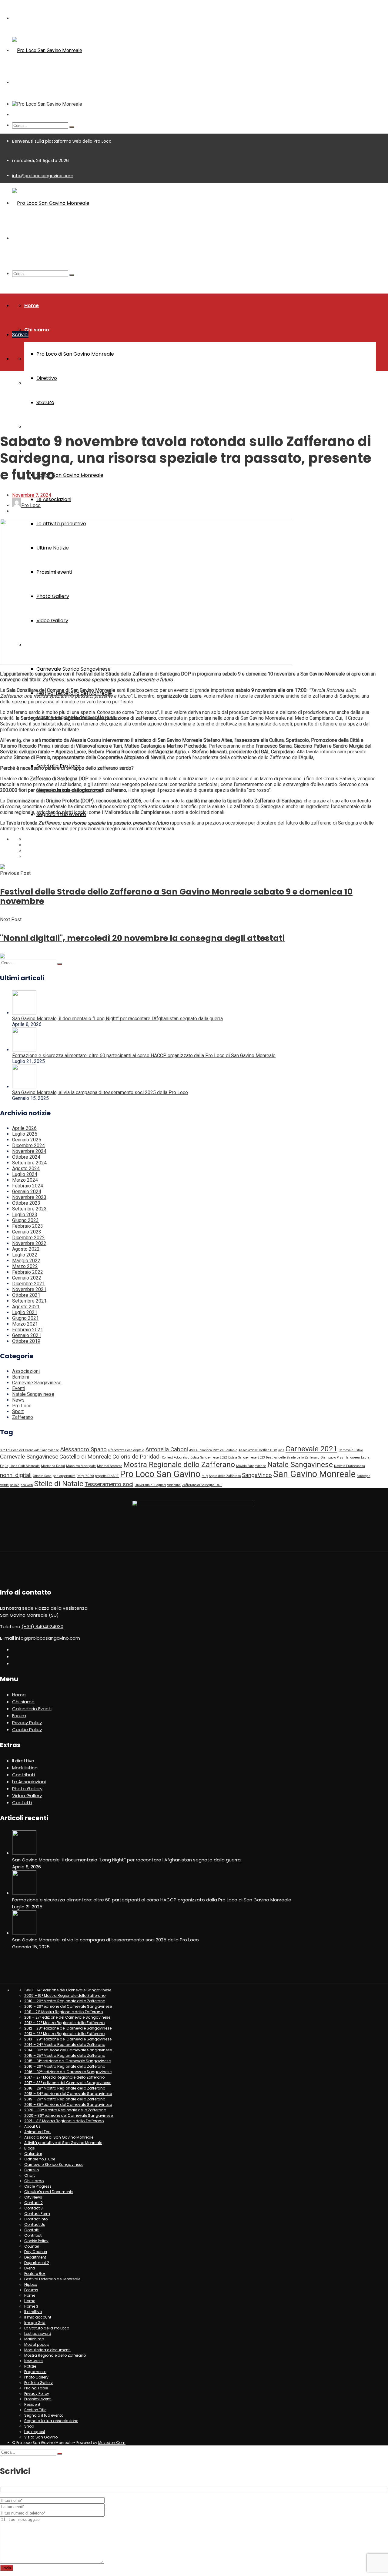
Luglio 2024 (25, 1174)
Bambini (21, 1377)
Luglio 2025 (25, 1134)
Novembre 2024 (29, 1151)
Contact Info (36, 2219)
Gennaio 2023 (27, 1232)
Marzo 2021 (25, 1324)
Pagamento (35, 2372)
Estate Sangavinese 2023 (247, 1457)
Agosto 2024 (26, 1168)
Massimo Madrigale (81, 1466)
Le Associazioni (54, 499)
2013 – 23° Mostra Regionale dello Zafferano (64, 2034)
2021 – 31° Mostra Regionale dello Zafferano (64, 2121)
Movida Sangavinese (251, 1466)
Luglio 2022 (25, 1255)
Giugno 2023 (25, 1220)
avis (281, 1450)
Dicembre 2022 (28, 1238)
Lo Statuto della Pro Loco (47, 2328)
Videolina (174, 1485)
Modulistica (39, 427)
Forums (31, 2290)
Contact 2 (33, 2203)
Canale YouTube (40, 2159)
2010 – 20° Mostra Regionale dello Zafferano (65, 2001)
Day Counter (36, 2252)
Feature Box (35, 2274)
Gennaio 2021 (27, 1335)
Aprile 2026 (24, 1128)
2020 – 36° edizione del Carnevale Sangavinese (69, 2115)
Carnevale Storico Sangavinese (74, 669)
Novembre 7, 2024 (32, 495)
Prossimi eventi (38, 2399)
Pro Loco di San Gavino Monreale (75, 354)
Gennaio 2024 (27, 1192)
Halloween (352, 1457)
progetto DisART (107, 1476)
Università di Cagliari (150, 1485)
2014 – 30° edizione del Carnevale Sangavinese (68, 2050)
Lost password (38, 2334)
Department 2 (37, 2263)
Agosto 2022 (26, 1249)
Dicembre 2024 (28, 1145)
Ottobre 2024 (26, 1157)
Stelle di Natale (59, 1484)
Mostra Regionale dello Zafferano (179, 1464)
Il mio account (38, 2317)
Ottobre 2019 (26, 1341)
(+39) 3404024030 (42, 1627)
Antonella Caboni (167, 1449)
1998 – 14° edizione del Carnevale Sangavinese (68, 1990)
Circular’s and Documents (49, 2192)
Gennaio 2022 (27, 1278)
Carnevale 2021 (311, 1449)
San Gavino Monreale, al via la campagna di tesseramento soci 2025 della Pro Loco (100, 1092)
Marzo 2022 (25, 1266)
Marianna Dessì (53, 1466)
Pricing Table (36, 2388)
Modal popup (37, 2344)
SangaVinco (257, 1475)
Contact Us (35, 2224)
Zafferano (24, 400)
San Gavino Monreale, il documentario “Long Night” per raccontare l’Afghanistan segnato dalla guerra (117, 1019)
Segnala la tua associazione (51, 2421)
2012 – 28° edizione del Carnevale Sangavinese (68, 2028)
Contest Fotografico (176, 1457)
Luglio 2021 (25, 1312)
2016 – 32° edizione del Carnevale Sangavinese (68, 2072)
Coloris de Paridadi (137, 1457)
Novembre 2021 (29, 1289)
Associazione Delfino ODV (258, 1450)
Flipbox (31, 2284)
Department (35, 2257)
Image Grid (35, 2323)
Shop (29, 2426)
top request (35, 2432)
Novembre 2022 (29, 1243)
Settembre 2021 (29, 1301)
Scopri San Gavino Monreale (70, 475)
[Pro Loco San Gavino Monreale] (47, 50)
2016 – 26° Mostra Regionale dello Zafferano (65, 2066)
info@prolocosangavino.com (43, 176)
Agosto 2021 (26, 1307)
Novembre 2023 (29, 1197)
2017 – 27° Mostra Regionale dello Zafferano (64, 2077)
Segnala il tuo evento (44, 2415)
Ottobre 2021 (26, 1295)
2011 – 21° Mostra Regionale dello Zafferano (64, 2012)
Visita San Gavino (41, 2437)
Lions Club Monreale (25, 1466)
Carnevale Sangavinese (37, 1383)
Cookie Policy (27, 1730)
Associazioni (26, 1371)
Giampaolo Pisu (332, 1457)
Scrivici (20, 335)
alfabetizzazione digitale (126, 1450)
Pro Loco (22, 1406)
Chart (30, 2175)
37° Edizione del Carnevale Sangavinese (30, 1450)
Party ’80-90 (85, 1476)
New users (33, 2361)
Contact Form (37, 2214)
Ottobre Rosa (42, 1476)
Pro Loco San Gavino (160, 1474)
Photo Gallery (27, 1789)
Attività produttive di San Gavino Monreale (63, 2143)
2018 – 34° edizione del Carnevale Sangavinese (68, 2094)
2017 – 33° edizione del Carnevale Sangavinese (68, 2083)
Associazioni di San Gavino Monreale (59, 2137)
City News (33, 2197)
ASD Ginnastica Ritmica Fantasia (213, 1450)
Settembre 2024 (29, 1163)
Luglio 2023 (25, 1215)
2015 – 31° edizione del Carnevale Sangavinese (67, 2061)
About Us (32, 2126)
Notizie (30, 2366)
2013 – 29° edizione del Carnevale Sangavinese (68, 2039)
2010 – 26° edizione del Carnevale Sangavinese (68, 2006)
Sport (18, 1411)
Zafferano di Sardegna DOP (202, 1485)
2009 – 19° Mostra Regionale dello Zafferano (65, 1995)
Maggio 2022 (26, 1261)
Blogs (30, 2148)
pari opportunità (64, 1476)
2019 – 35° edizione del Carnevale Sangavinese (68, 2105)
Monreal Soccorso (110, 1466)
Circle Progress (38, 2186)
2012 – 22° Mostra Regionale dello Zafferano (64, 2023)
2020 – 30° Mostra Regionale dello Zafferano (65, 2110)
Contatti (22, 1803)
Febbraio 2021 (28, 1330)
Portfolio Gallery (38, 2383)
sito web (27, 1485)
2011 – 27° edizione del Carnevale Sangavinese (67, 2017)
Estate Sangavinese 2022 (209, 1457)
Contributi (23, 1775)
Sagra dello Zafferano (225, 1476)
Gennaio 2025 (27, 1140)
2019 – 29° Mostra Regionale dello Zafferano (65, 2099)
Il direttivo (23, 1761)
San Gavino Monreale (314, 1474)
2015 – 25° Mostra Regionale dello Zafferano (65, 2055)
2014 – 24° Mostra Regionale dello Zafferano (65, 2045)
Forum (19, 1716)
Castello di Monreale (85, 1457)
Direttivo (47, 378)
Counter (32, 2246)
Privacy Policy (27, 1723)
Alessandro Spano (84, 1449)
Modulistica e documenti (47, 2350)
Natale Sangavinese (33, 1394)
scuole (15, 1485)
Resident (32, 2404)
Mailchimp (34, 2339)
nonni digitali (16, 1475)
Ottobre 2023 (26, 1203)
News (18, 1400)
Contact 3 (33, 2208)
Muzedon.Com (112, 2443)
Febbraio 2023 (28, 1226)
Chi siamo (37, 330)
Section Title (35, 2410)
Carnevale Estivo (351, 1450)
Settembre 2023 (29, 1209)
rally (205, 1476)
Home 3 (31, 2306)
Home (32, 305)
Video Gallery (27, 1796)
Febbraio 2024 (28, 1186)
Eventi (19, 1388)
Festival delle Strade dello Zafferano (293, 1457)
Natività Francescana (350, 1466)
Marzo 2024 (25, 1180)
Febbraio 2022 (28, 1272)
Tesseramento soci (109, 1484)
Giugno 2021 (25, 1318)
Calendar (33, 2154)
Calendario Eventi (32, 1709)
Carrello (32, 2170)
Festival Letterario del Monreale (52, 2279)
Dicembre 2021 (28, 1284)
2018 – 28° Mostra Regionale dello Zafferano (65, 2088)
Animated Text (38, 2132)
